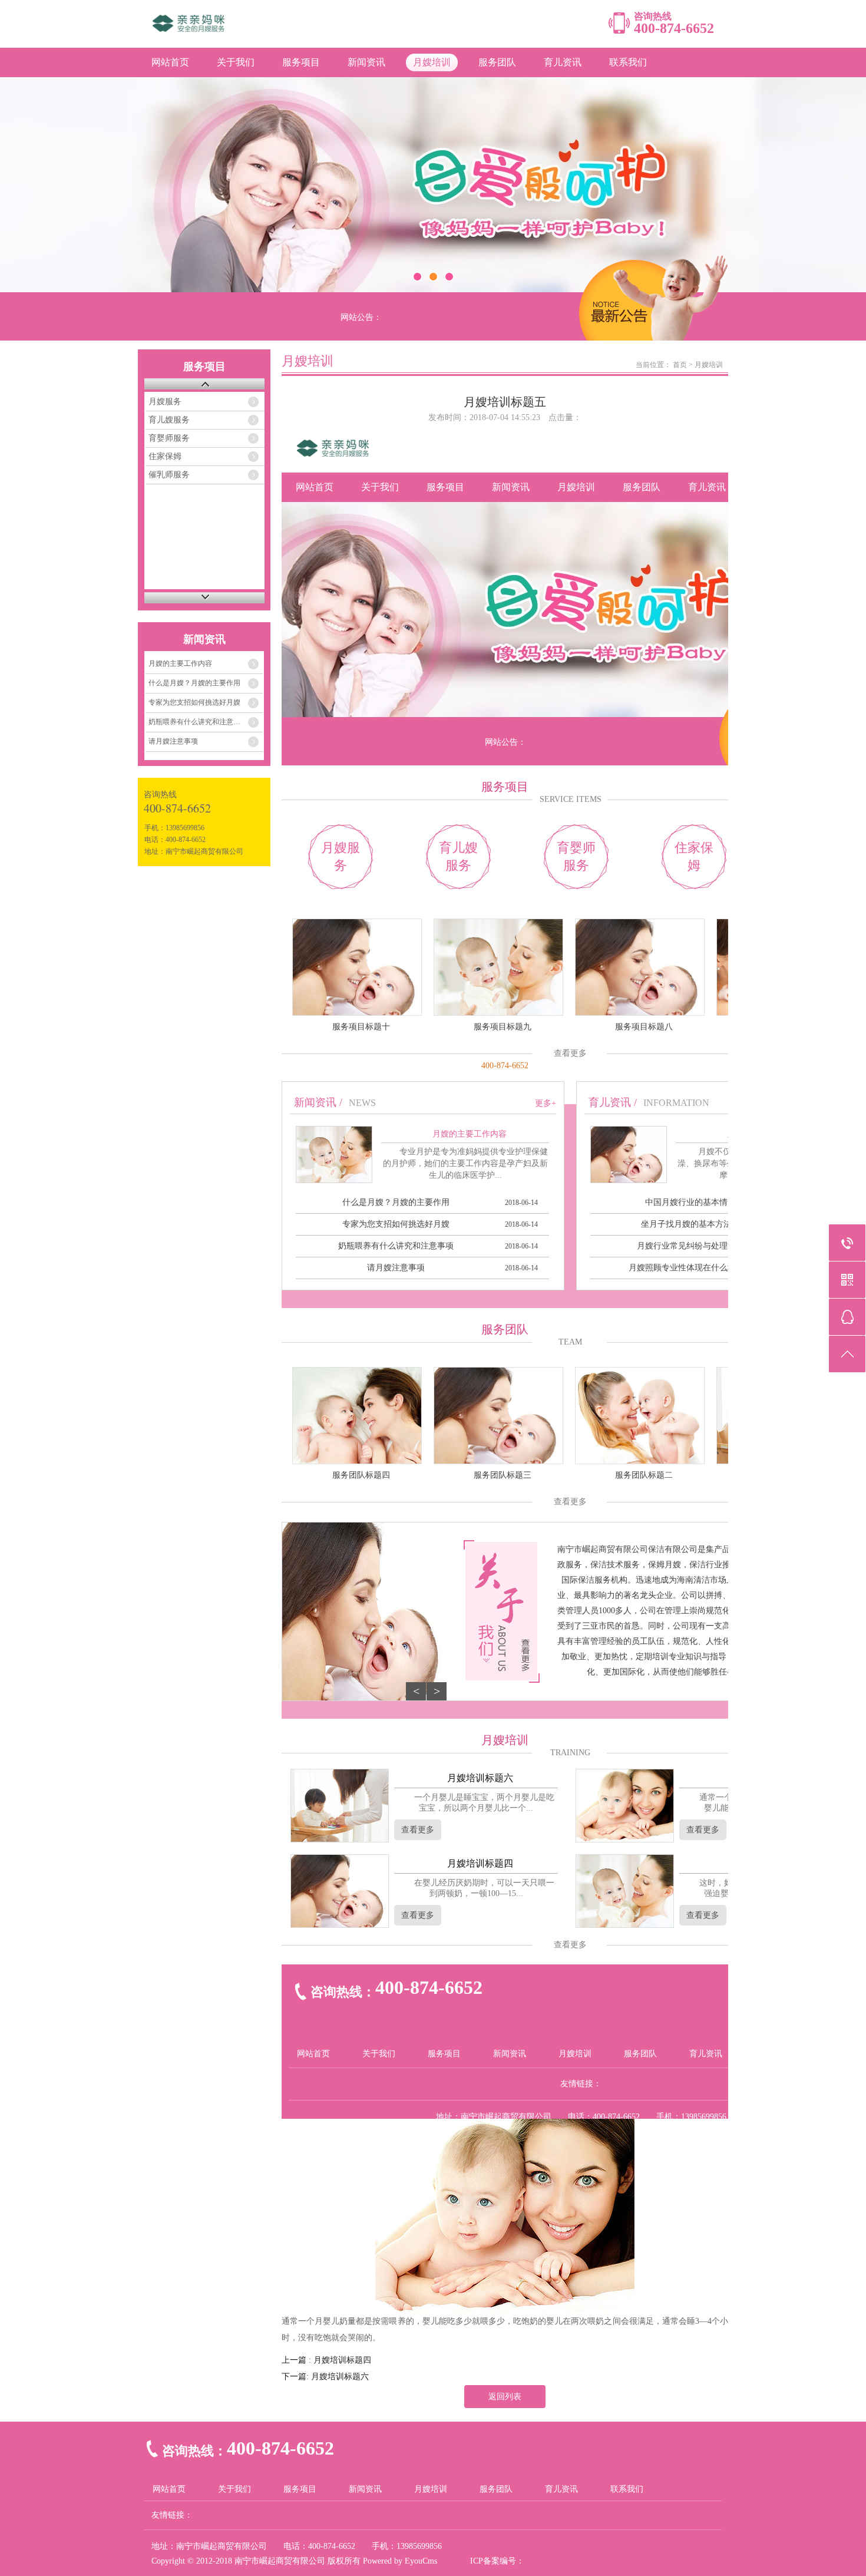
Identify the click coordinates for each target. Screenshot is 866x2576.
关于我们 (236, 62)
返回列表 (505, 2397)
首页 (680, 365)
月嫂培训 (432, 62)
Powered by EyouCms (399, 2561)
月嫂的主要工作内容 (180, 663)
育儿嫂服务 (169, 420)
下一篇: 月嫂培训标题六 (325, 2377)
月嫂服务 (165, 402)
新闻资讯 (366, 62)
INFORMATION (676, 1103)
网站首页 (170, 62)
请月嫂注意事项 (173, 741)
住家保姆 (165, 456)
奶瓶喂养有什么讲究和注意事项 (198, 722)
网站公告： (361, 317)
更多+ (546, 1103)
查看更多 (570, 1053)
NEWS (362, 1103)
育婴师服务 (169, 438)
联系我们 (628, 62)
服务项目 (301, 62)
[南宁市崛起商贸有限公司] (270, 30)
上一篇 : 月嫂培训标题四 (326, 2360)
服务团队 (497, 62)
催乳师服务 (169, 475)
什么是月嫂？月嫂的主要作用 (194, 683)
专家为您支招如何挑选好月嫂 (194, 702)
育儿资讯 (563, 62)
